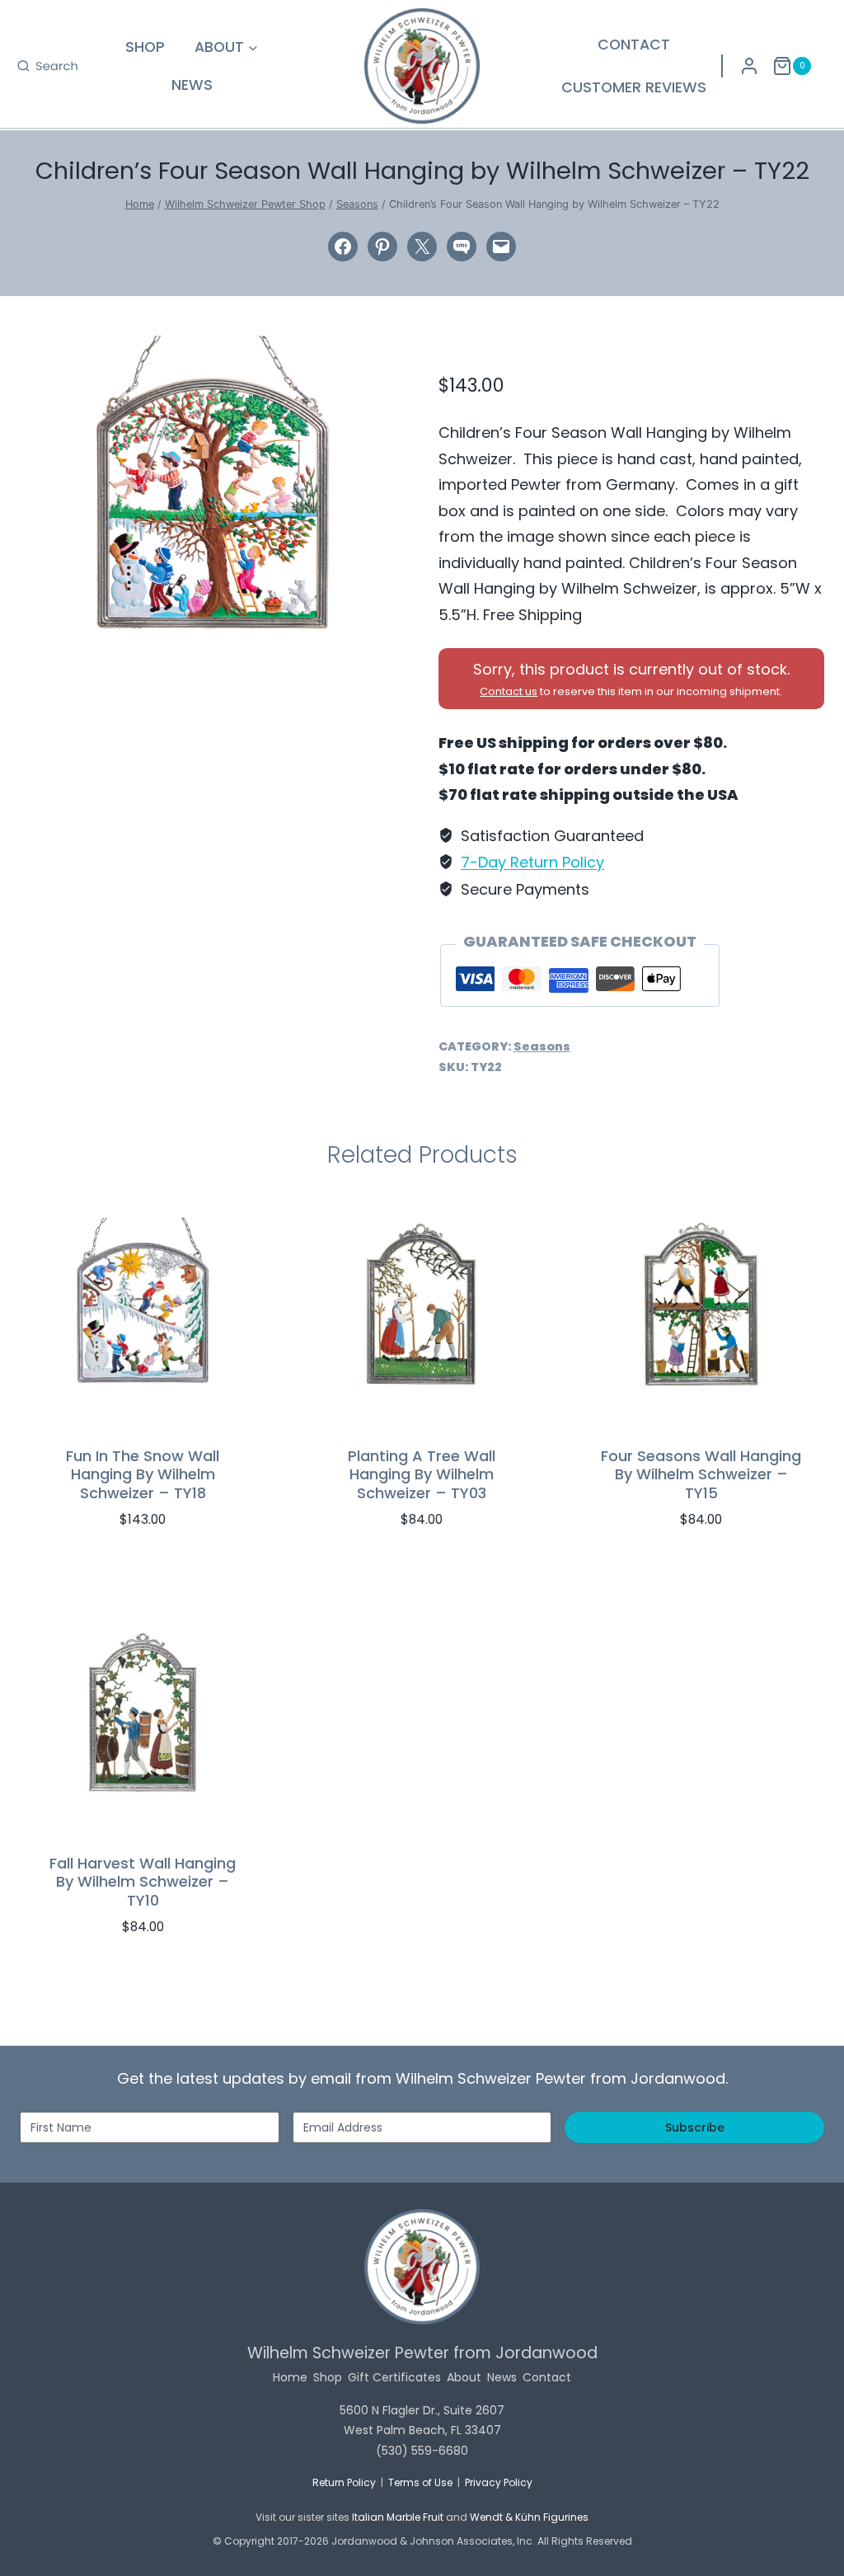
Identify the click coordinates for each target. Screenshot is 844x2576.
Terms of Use (420, 2482)
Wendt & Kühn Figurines (529, 2517)
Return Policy (344, 2482)
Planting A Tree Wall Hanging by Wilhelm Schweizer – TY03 (422, 1474)
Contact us (509, 691)
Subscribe (695, 2127)
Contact (634, 45)
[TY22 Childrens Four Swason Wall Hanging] (213, 487)
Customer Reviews (634, 87)
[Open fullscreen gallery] (389, 623)
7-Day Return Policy (532, 862)
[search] (47, 66)
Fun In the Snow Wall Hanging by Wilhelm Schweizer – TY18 (143, 1474)
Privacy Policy (499, 2482)
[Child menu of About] (226, 47)
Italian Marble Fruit (398, 2517)
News (192, 85)
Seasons (542, 1046)
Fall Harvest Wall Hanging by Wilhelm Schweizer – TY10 (143, 1882)
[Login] (749, 66)
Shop (145, 47)
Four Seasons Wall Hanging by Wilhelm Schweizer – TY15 (701, 1474)
